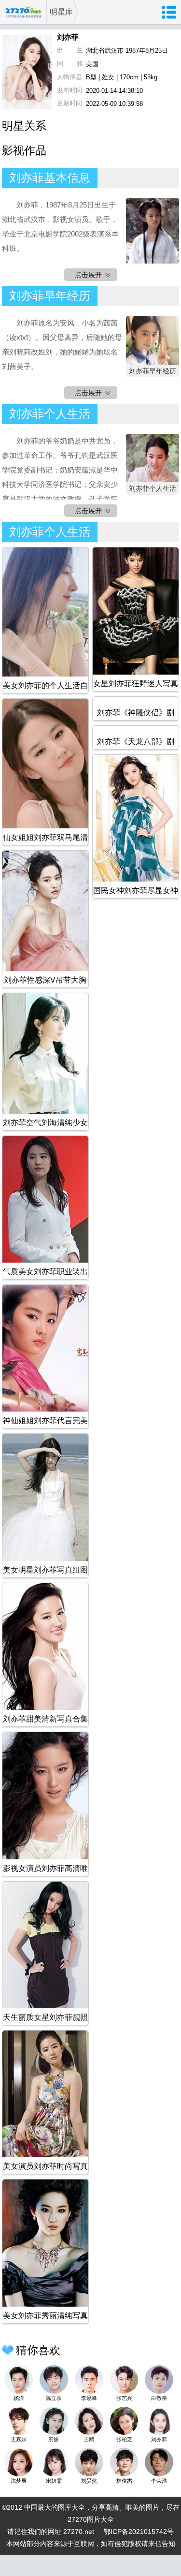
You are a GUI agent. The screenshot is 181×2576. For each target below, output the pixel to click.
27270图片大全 (23, 12)
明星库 (61, 12)
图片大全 (100, 2519)
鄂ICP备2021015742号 (139, 2532)
